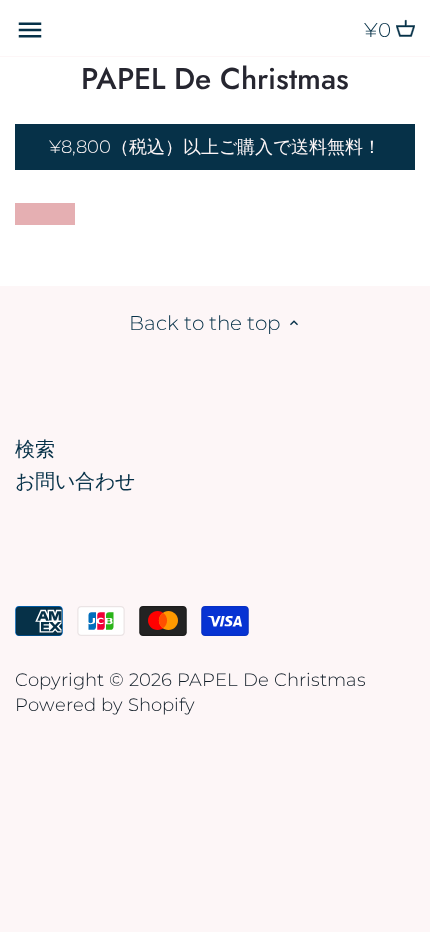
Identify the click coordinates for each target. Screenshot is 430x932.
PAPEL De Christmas (215, 79)
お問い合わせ (75, 481)
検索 (35, 449)
